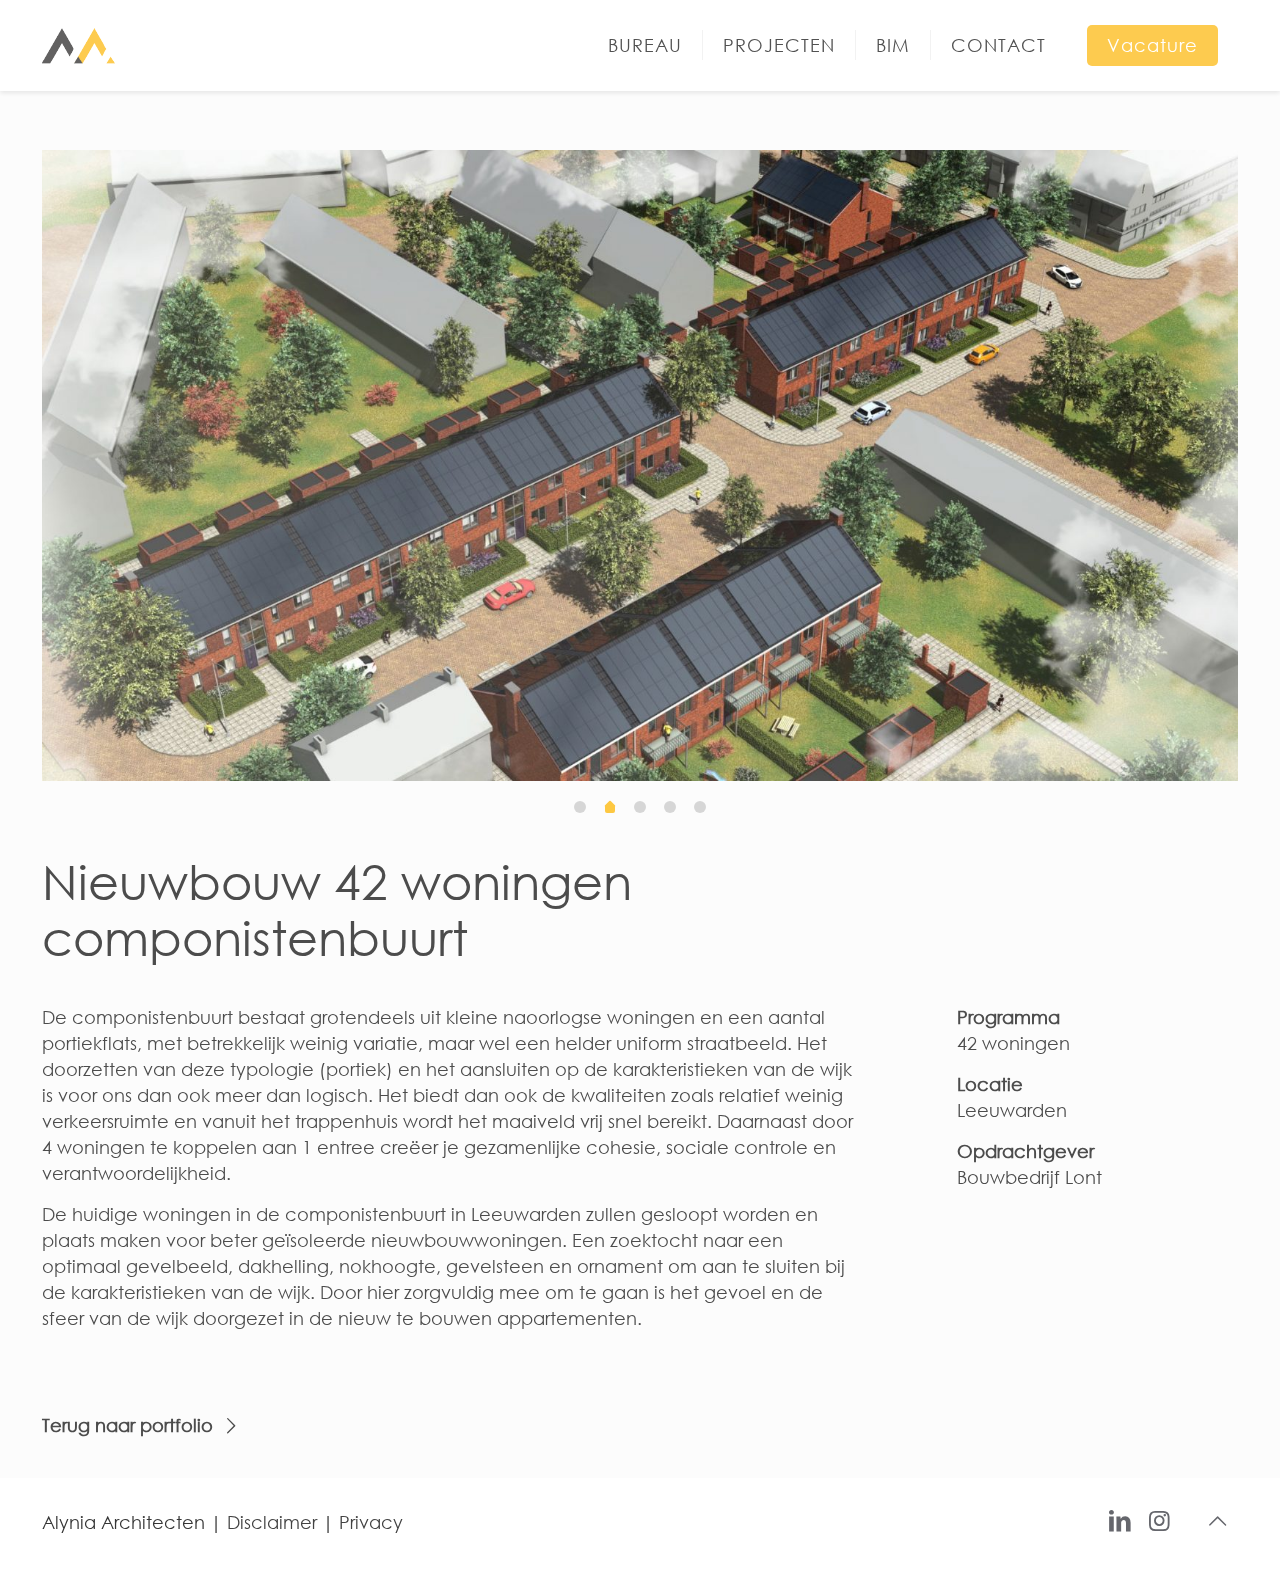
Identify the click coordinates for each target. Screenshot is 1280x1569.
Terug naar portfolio (127, 1425)
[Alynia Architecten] (80, 45)
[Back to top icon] (1217, 1521)
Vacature (1152, 45)
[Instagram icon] (1159, 1519)
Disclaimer (272, 1522)
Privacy (371, 1522)
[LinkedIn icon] (1120, 1519)
